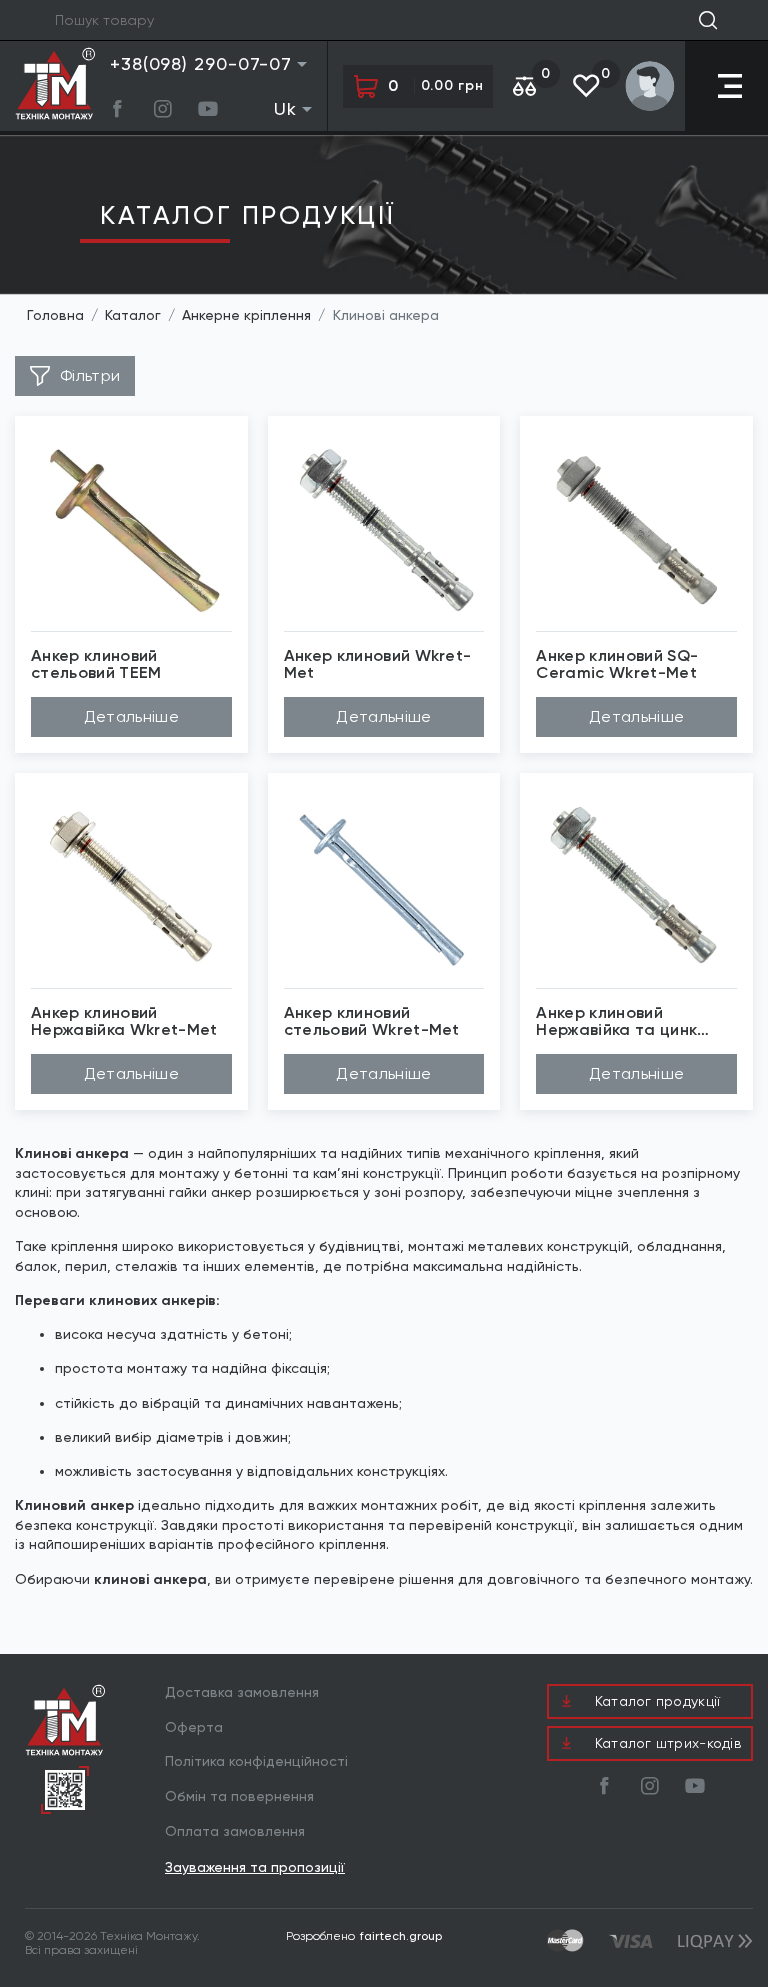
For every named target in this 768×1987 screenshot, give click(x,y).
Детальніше (131, 716)
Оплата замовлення (235, 1831)
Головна (55, 315)
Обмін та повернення (239, 1796)
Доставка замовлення (242, 1692)
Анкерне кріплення (246, 315)
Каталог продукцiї (247, 215)
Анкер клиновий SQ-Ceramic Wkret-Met (617, 665)
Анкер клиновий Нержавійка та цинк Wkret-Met (616, 1022)
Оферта (194, 1727)
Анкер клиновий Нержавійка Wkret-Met (124, 1022)
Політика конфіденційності (256, 1761)
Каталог (133, 315)
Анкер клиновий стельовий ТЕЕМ (96, 665)
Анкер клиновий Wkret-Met (378, 665)
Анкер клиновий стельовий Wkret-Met (372, 1022)
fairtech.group (401, 1936)
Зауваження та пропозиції (255, 1867)
